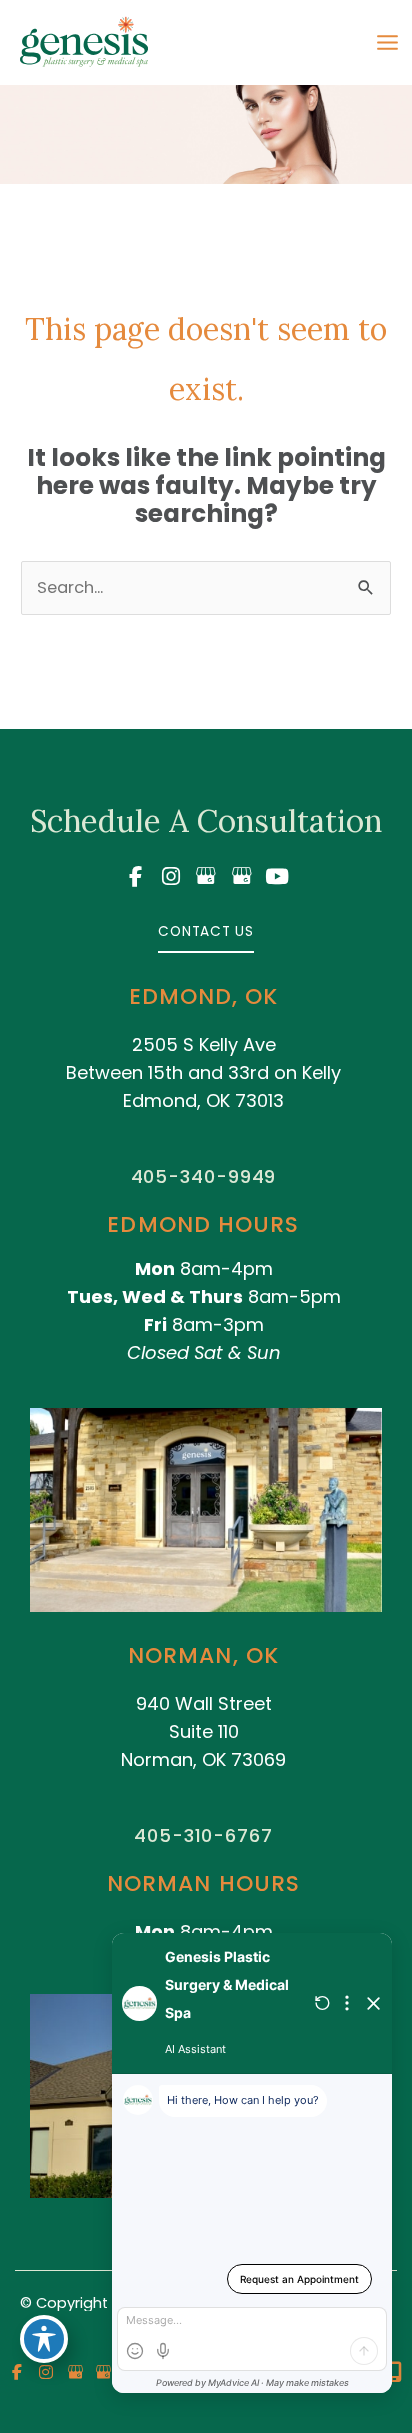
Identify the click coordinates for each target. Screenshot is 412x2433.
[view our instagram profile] (171, 876)
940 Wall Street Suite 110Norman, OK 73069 (203, 1731)
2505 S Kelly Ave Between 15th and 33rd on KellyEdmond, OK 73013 (203, 1072)
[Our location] (394, 2372)
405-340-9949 (204, 1176)
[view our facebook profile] (135, 876)
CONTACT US (206, 931)
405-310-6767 (203, 1835)
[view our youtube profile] (277, 876)
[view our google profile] (206, 876)
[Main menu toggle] (387, 43)
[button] (206, 930)
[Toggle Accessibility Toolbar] (44, 2339)
